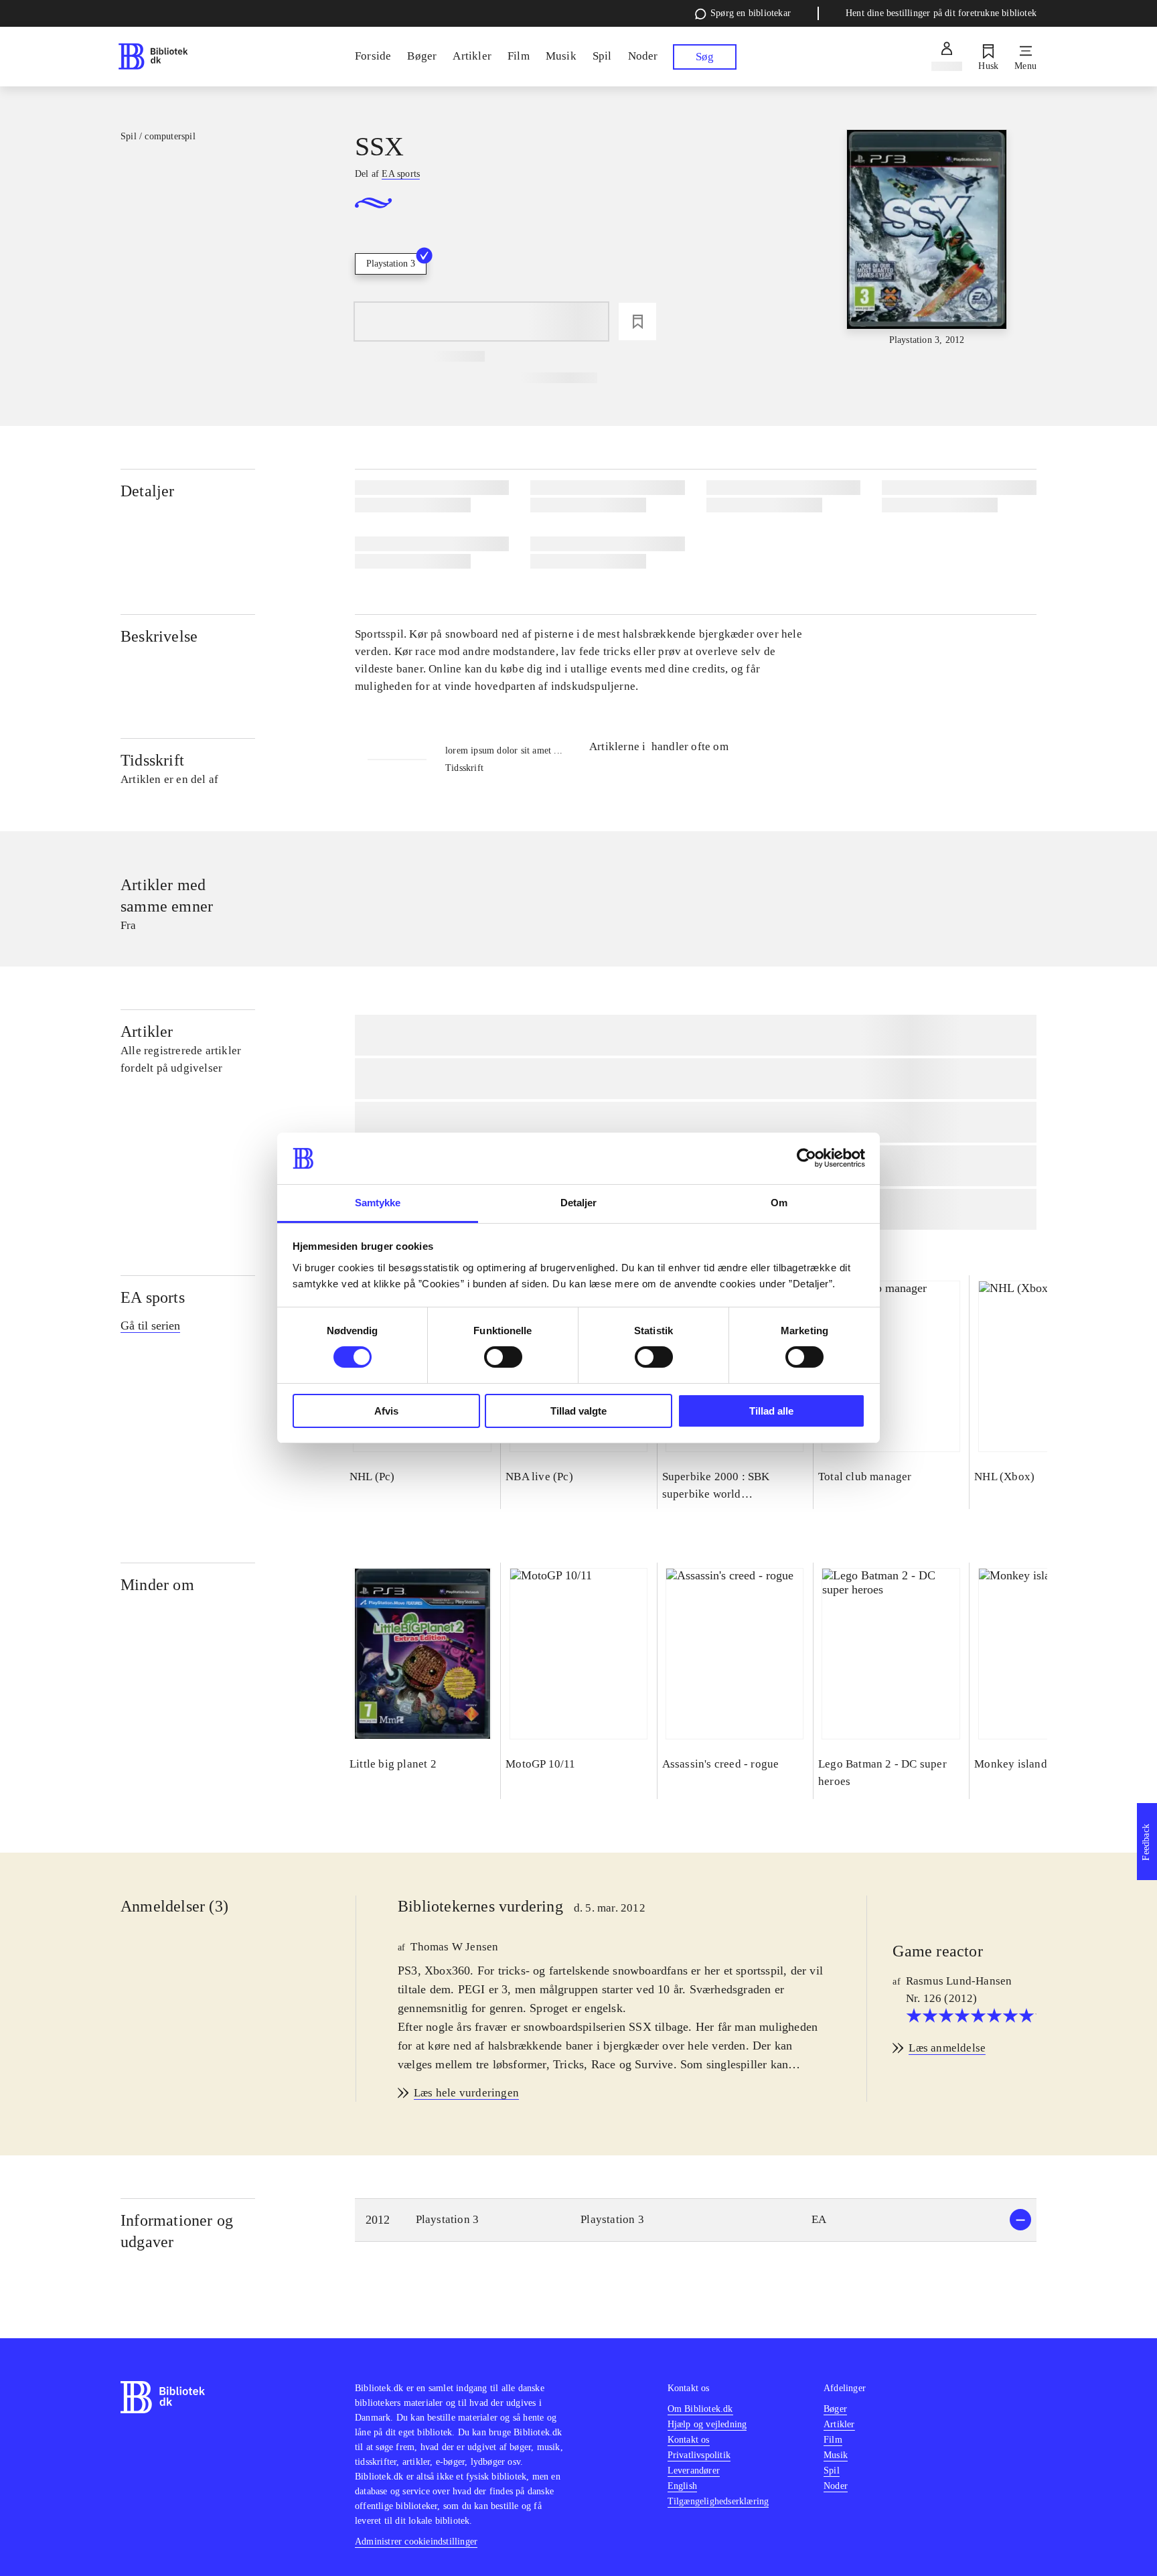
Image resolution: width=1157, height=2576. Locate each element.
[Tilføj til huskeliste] (637, 321)
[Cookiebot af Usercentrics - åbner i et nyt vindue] (806, 1158)
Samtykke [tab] (378, 1203)
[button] (696, 2220)
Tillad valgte (578, 1411)
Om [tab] (779, 1203)
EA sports (153, 1297)
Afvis (386, 1411)
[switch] (503, 1357)
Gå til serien (150, 1326)
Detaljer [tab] (579, 1203)
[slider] (927, 238)
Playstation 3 (391, 264)
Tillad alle (771, 1411)
